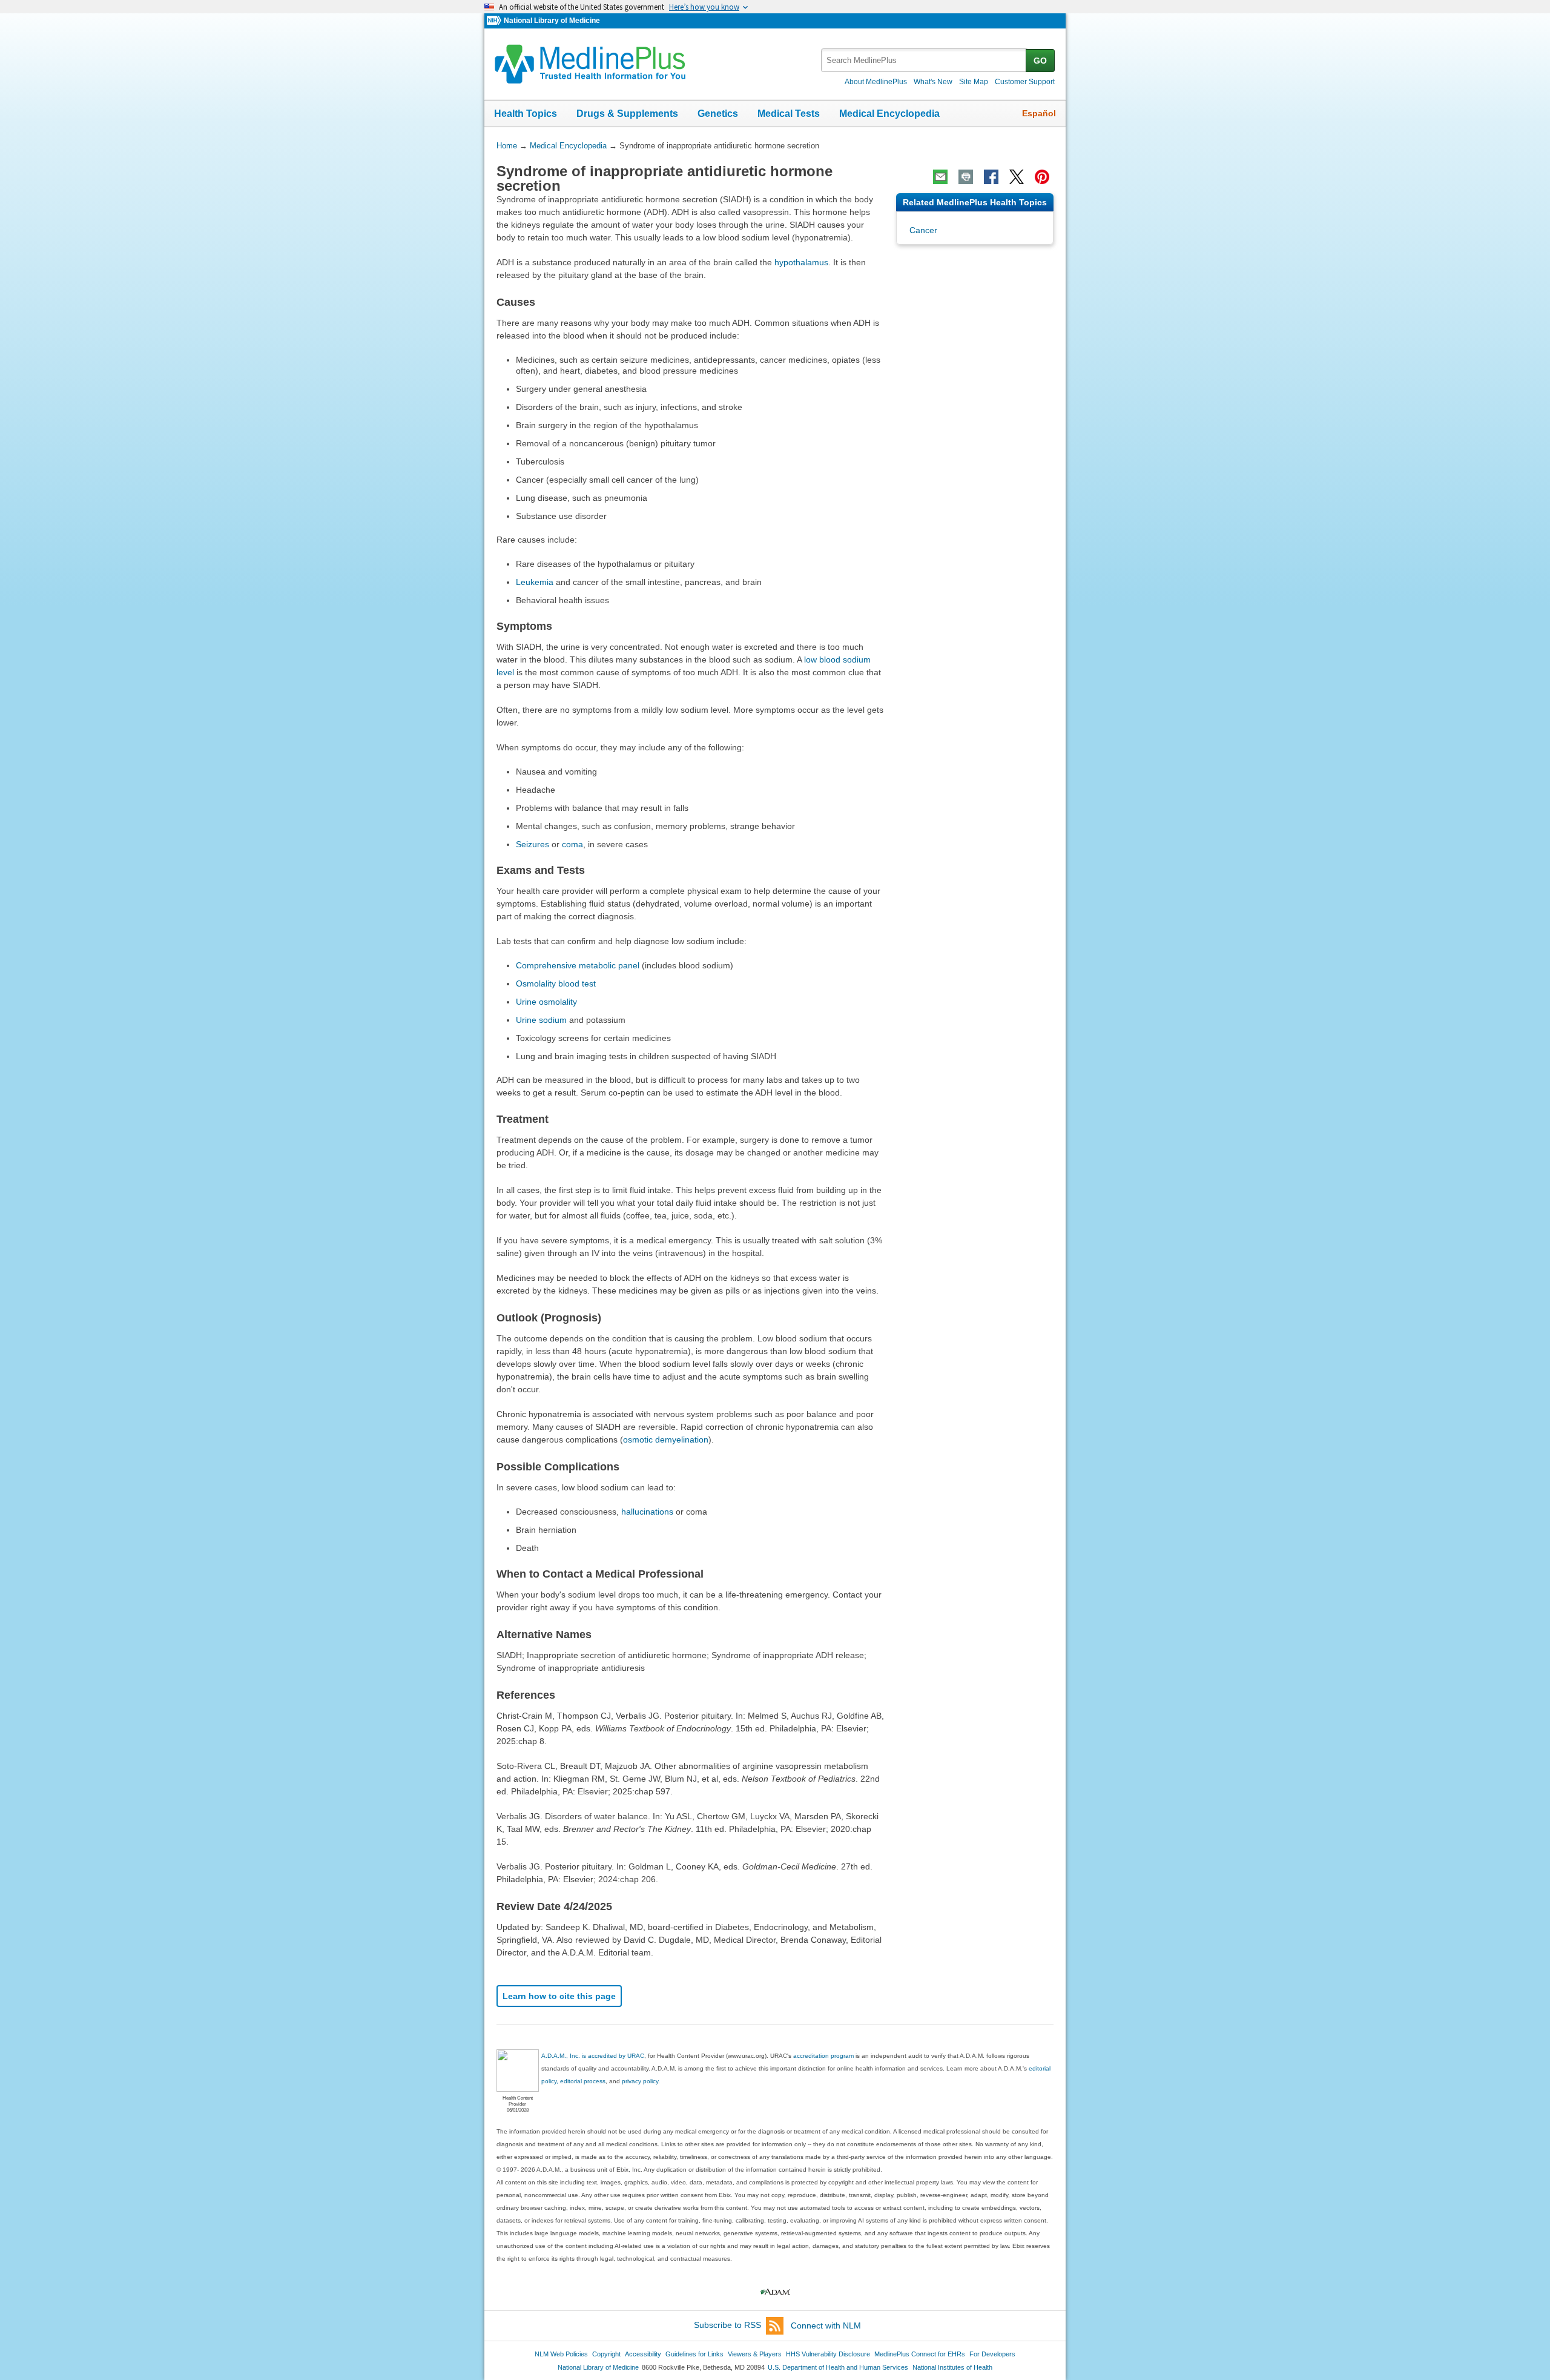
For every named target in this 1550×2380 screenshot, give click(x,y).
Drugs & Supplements (627, 114)
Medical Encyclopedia (889, 114)
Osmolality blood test (556, 983)
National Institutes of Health (952, 2367)
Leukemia (535, 582)
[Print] (966, 177)
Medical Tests (789, 114)
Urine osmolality (546, 1002)
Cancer (923, 230)
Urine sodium (541, 1020)
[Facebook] (991, 177)
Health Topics (526, 114)
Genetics (718, 114)
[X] (1017, 177)
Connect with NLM (826, 2325)
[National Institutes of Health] (495, 21)
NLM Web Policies (561, 2354)
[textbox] (924, 60)
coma (572, 844)
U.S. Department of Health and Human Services (838, 2367)
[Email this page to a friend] (940, 177)
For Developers (992, 2354)
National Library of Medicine (552, 21)
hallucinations (647, 1512)
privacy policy (640, 2081)
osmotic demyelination (666, 1440)
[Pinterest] (1042, 177)
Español (1039, 113)
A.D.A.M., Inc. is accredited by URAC (593, 2056)
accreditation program (823, 2056)
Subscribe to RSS (727, 2325)
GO (1040, 61)
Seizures (533, 844)
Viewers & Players (755, 2354)
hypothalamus (801, 262)
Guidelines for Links (694, 2354)
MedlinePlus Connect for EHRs (920, 2354)
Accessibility (643, 2354)
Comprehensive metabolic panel (578, 965)
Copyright (606, 2354)
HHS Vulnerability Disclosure (828, 2354)
